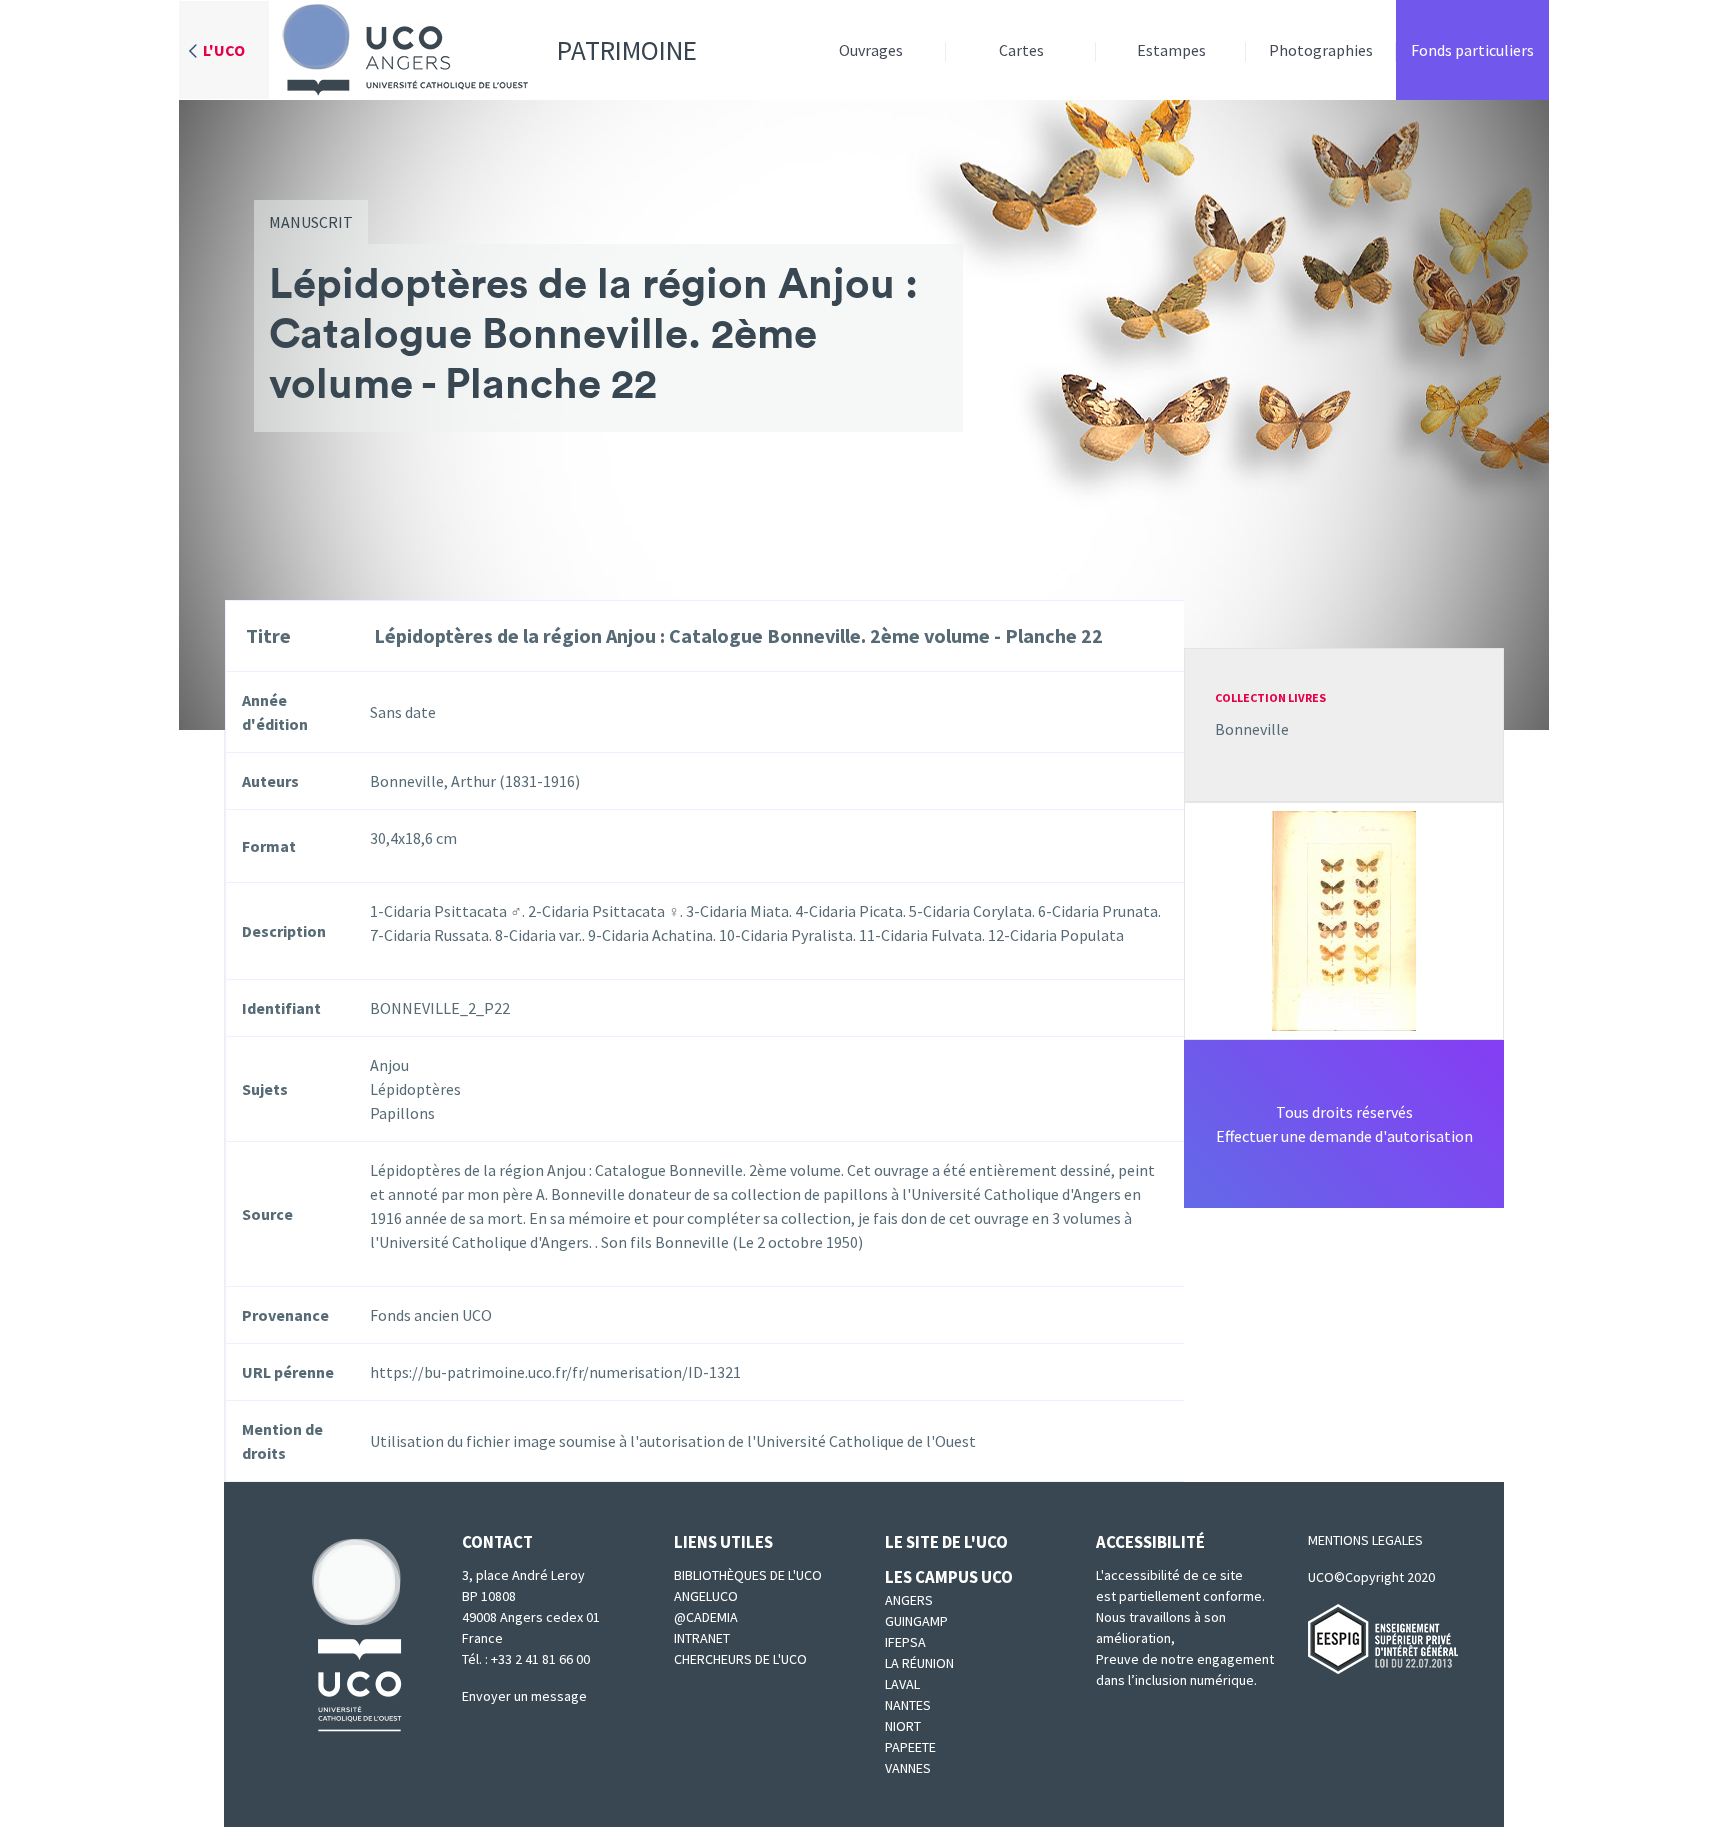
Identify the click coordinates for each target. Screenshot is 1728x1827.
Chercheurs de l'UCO (740, 1659)
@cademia (706, 1617)
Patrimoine (627, 50)
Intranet (702, 1638)
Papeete (910, 1747)
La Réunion (919, 1663)
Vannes (908, 1768)
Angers (909, 1600)
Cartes (1021, 50)
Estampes (1171, 50)
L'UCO (224, 50)
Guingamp (916, 1621)
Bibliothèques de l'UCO (748, 1575)
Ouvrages (871, 50)
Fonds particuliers (1472, 50)
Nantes (908, 1705)
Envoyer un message (524, 1696)
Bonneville (1252, 729)
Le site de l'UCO (946, 1542)
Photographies (1321, 50)
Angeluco (706, 1596)
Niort (903, 1726)
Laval (902, 1684)
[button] (1344, 919)
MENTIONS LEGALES (1365, 1540)
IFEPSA (905, 1642)
